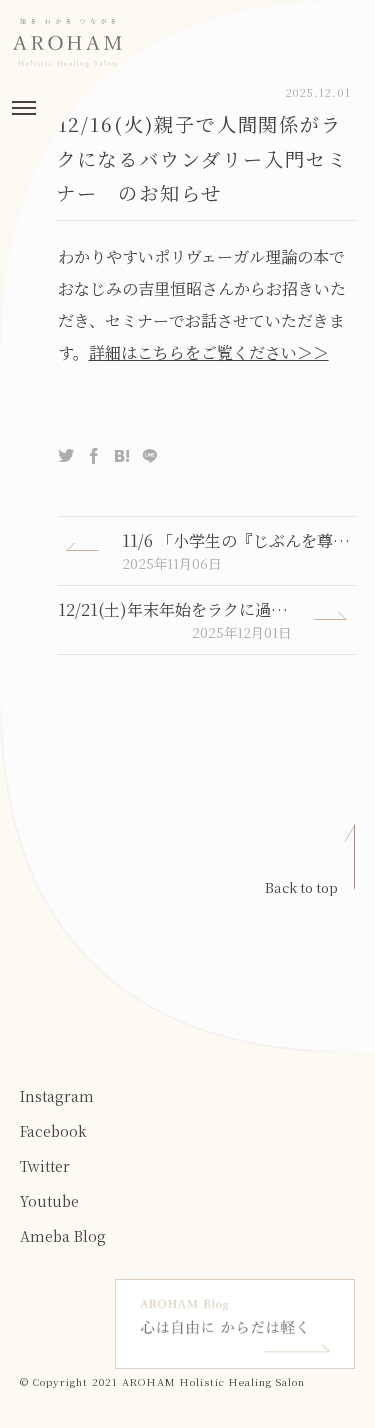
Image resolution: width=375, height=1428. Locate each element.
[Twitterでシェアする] (66, 456)
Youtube (49, 1201)
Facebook (53, 1131)
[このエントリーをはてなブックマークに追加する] (122, 456)
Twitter (45, 1166)
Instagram (57, 1096)
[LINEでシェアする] (150, 456)
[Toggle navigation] (24, 108)
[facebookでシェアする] (94, 456)
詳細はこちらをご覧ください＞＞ (209, 352)
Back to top (301, 887)
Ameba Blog (63, 1236)
